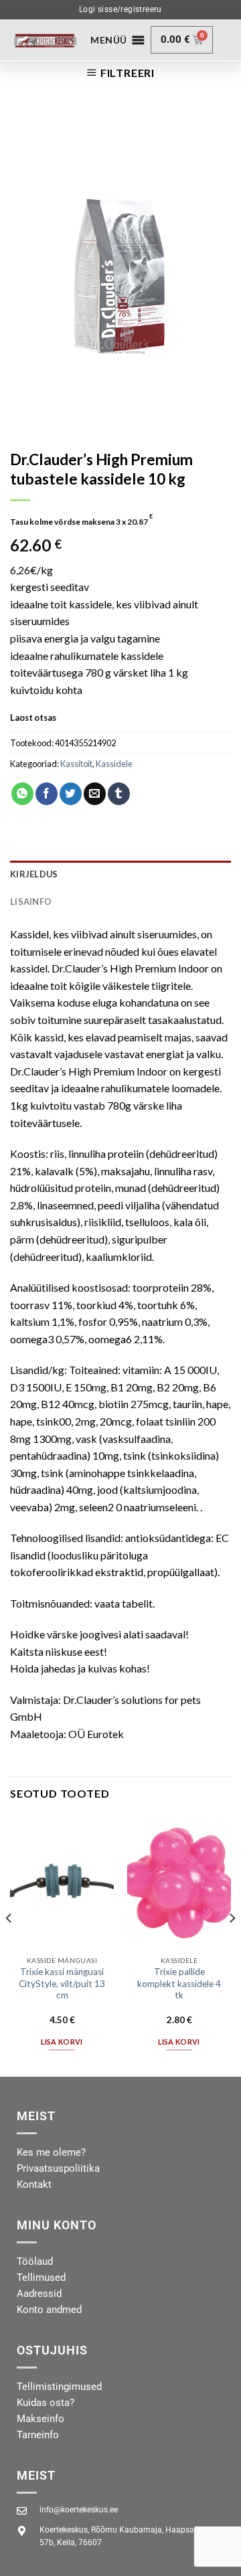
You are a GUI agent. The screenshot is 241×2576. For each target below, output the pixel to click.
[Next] (232, 1945)
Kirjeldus (34, 874)
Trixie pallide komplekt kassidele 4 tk (179, 1983)
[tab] (120, 874)
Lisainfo (31, 901)
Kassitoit (76, 764)
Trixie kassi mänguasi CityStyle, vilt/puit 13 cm (62, 1983)
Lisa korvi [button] (62, 2042)
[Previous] (9, 1945)
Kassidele (114, 764)
